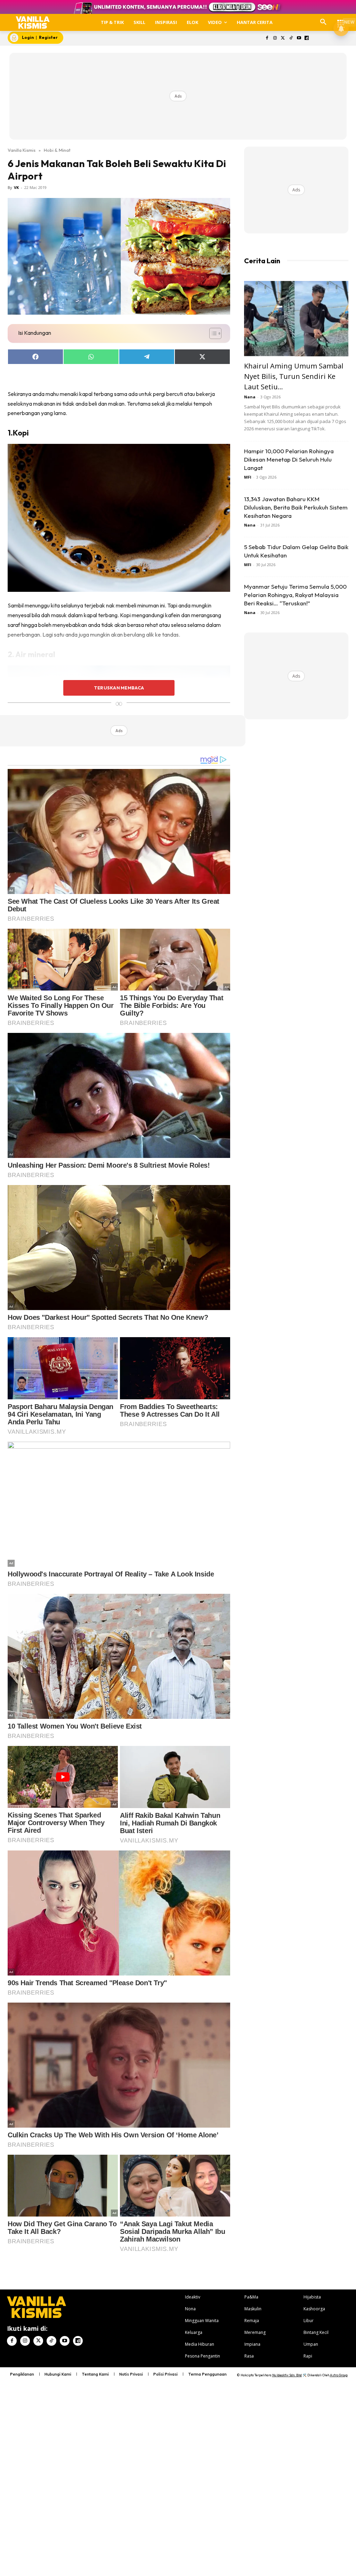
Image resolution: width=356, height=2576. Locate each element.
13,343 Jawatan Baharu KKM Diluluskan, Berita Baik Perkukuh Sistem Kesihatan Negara (296, 507)
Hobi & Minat (57, 150)
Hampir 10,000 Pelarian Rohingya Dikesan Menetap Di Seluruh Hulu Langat (289, 459)
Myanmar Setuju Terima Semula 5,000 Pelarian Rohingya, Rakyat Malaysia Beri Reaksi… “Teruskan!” (295, 595)
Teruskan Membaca (119, 688)
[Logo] (33, 22)
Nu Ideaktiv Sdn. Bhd (287, 2375)
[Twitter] (283, 38)
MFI (248, 477)
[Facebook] (267, 38)
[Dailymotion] (307, 38)
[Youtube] (299, 38)
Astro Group (339, 2375)
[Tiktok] (291, 38)
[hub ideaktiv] (341, 19)
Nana (250, 397)
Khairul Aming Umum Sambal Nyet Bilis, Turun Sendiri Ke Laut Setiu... (294, 376)
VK (16, 187)
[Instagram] (275, 38)
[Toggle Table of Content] (212, 333)
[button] (323, 22)
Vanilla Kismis (22, 150)
